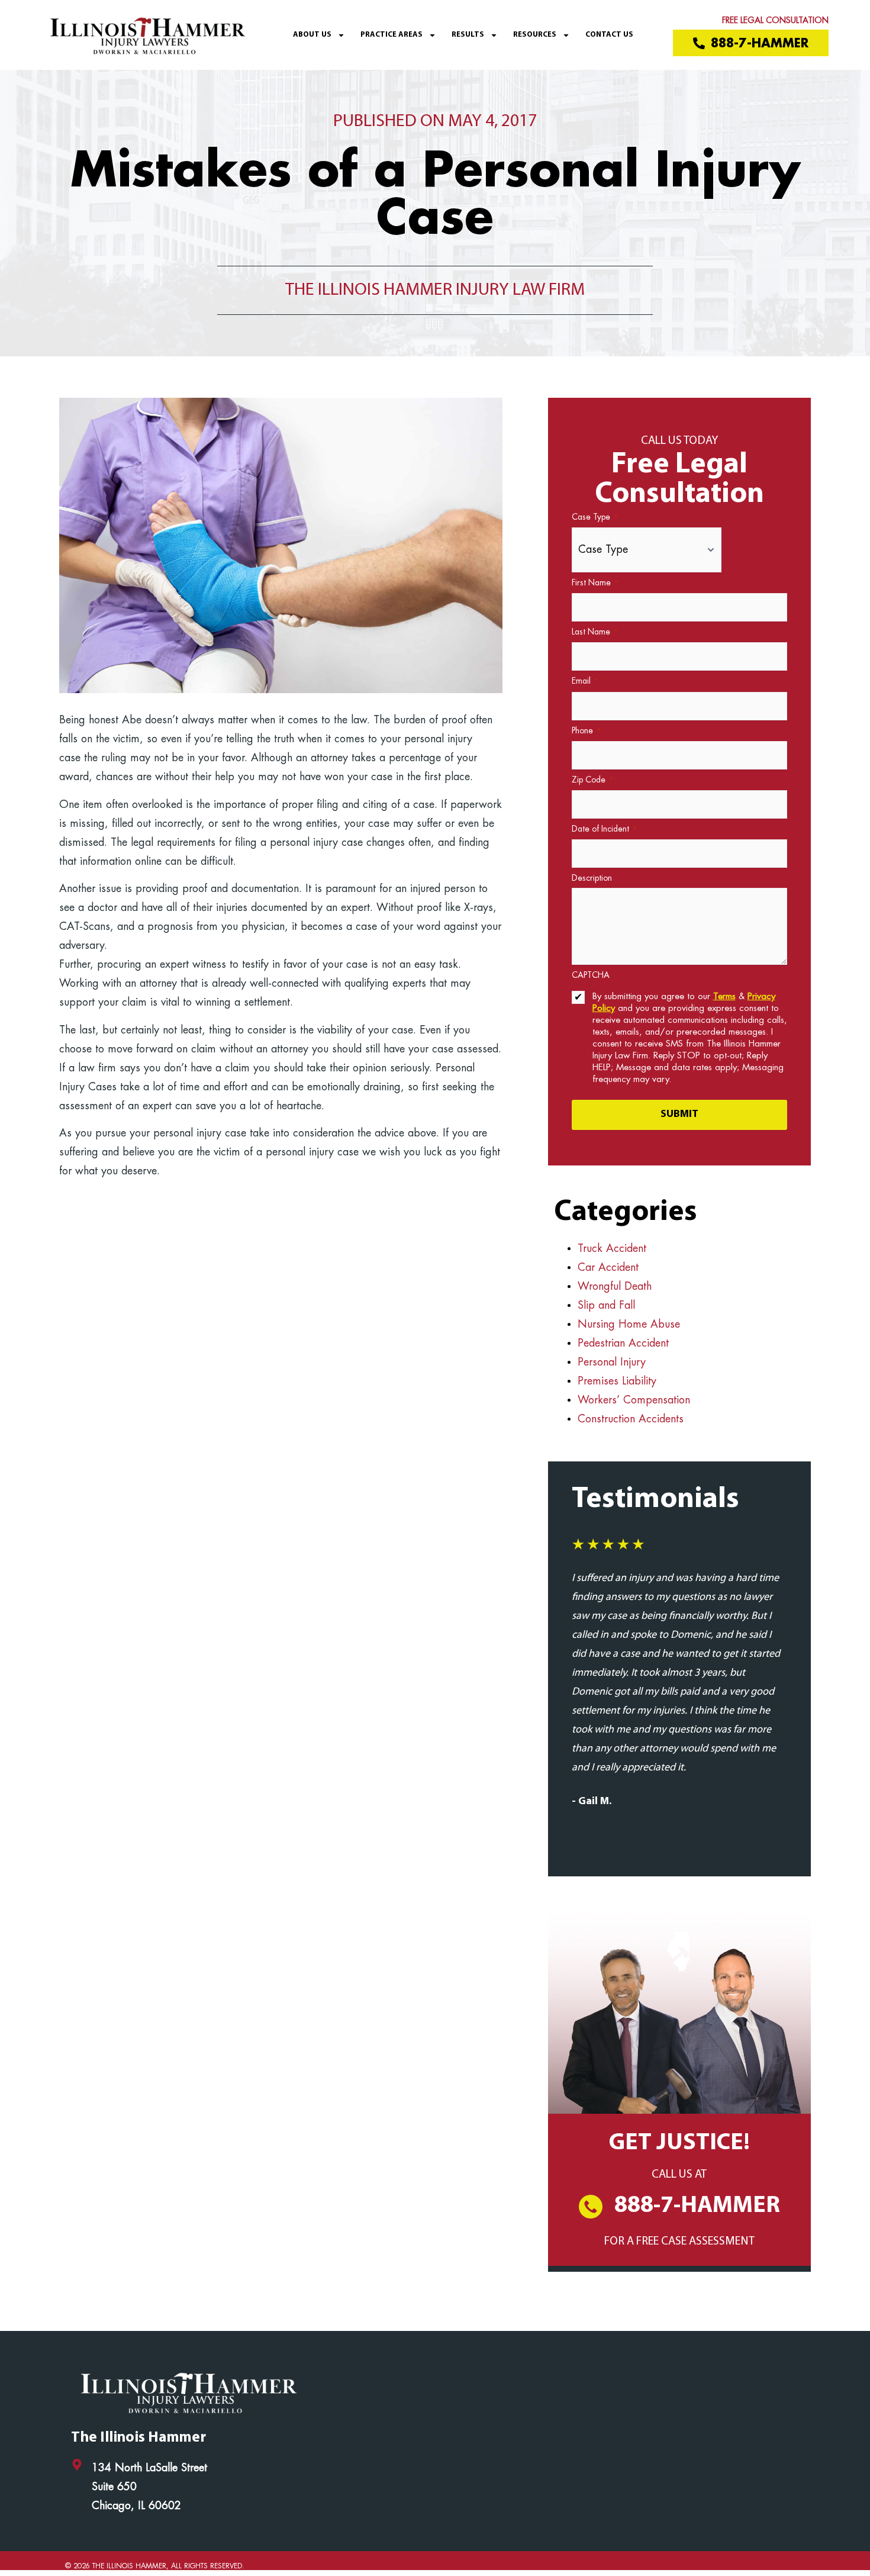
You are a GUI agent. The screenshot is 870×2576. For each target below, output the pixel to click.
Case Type (595, 517)
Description (592, 878)
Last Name (595, 632)
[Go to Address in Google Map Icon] (77, 2465)
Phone (586, 731)
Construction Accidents (631, 1419)
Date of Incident (604, 829)
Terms (724, 997)
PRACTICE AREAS (391, 35)
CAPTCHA (591, 975)
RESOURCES (535, 35)
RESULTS (468, 35)
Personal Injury (612, 1363)
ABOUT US (312, 35)
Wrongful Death (615, 1287)
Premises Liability (617, 1382)
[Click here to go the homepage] (147, 35)
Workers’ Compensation (634, 1400)
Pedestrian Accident (625, 1344)
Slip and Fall (606, 1306)
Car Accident (608, 1268)
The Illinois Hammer (138, 2438)
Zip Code (592, 780)
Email (585, 681)
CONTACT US (609, 35)
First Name (595, 583)
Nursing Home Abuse (629, 1325)
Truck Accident (612, 1249)
